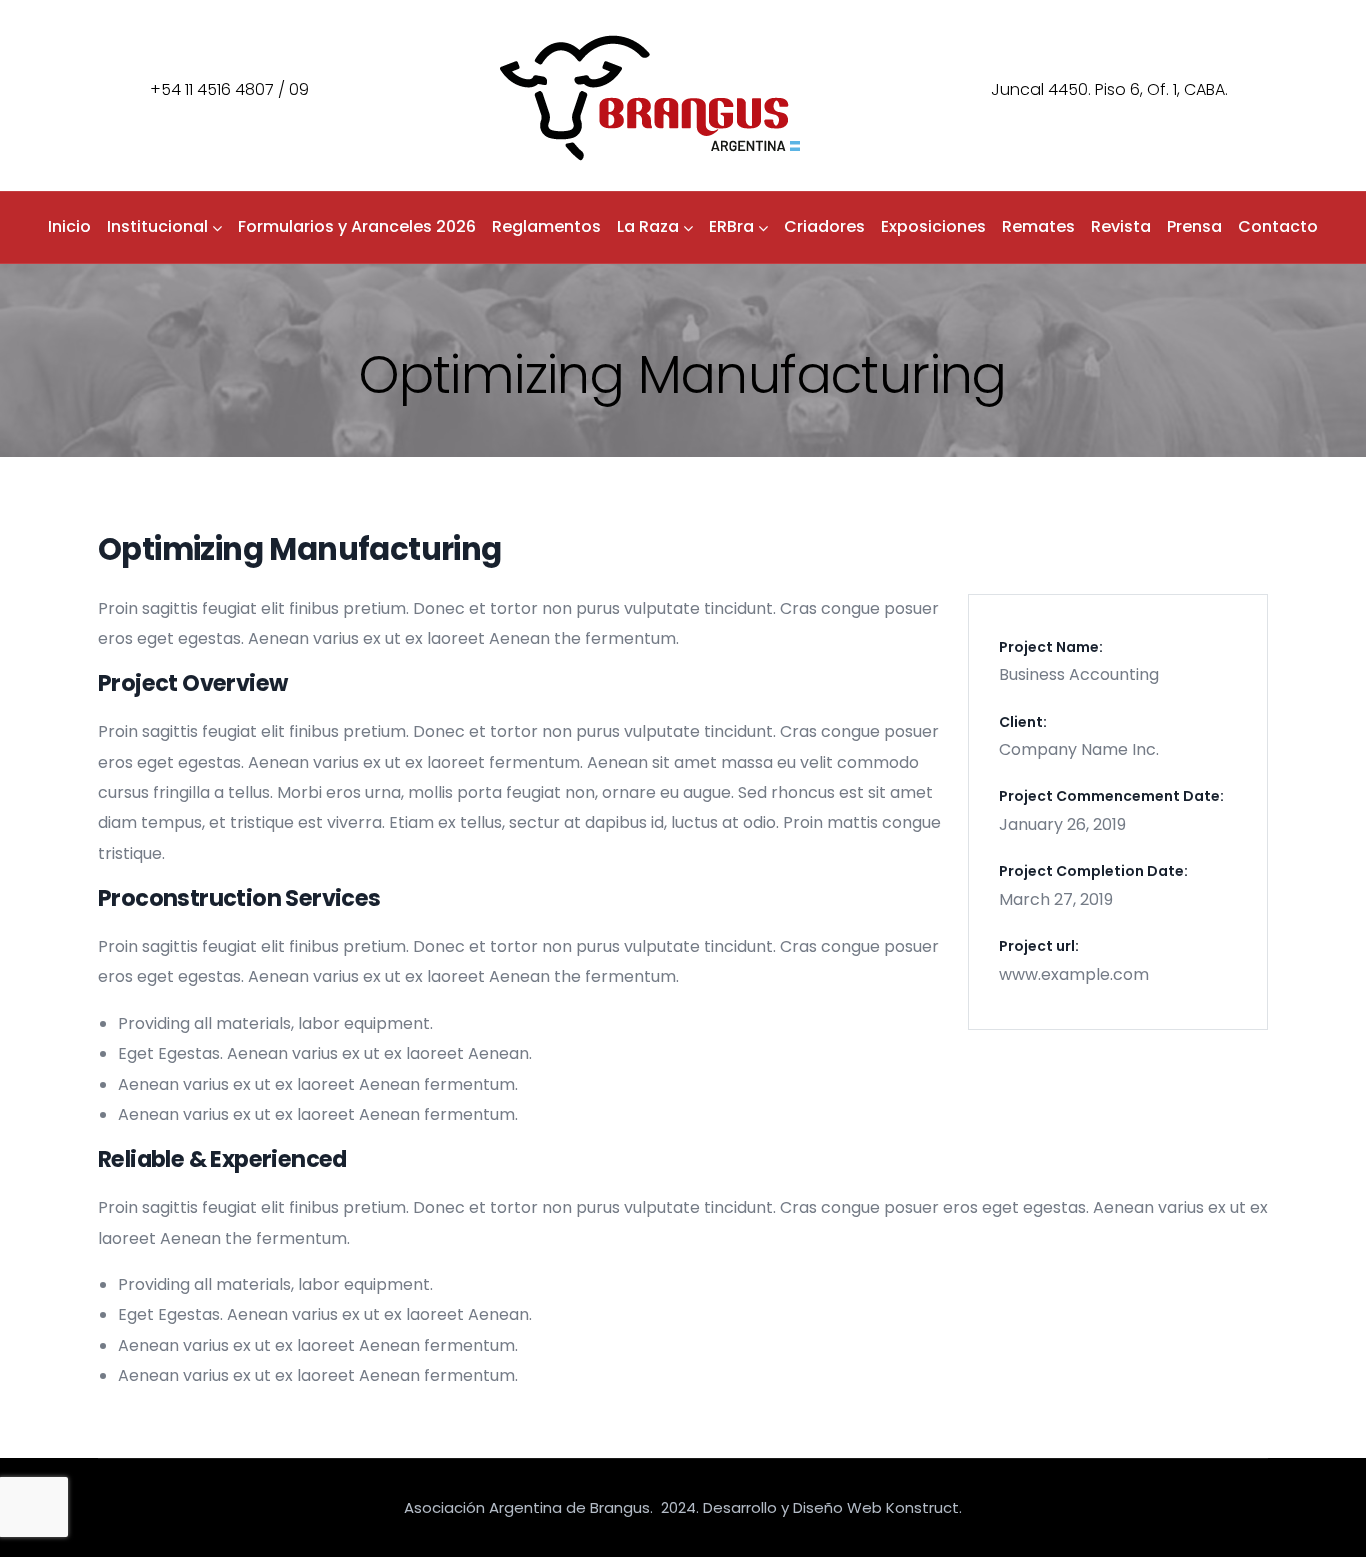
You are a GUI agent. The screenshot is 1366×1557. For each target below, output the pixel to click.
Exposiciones (933, 226)
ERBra (731, 226)
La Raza (648, 226)
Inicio (69, 226)
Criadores (824, 226)
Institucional (157, 226)
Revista (1121, 226)
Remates (1038, 226)
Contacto (1278, 226)
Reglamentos (546, 226)
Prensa (1194, 226)
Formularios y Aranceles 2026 (357, 226)
